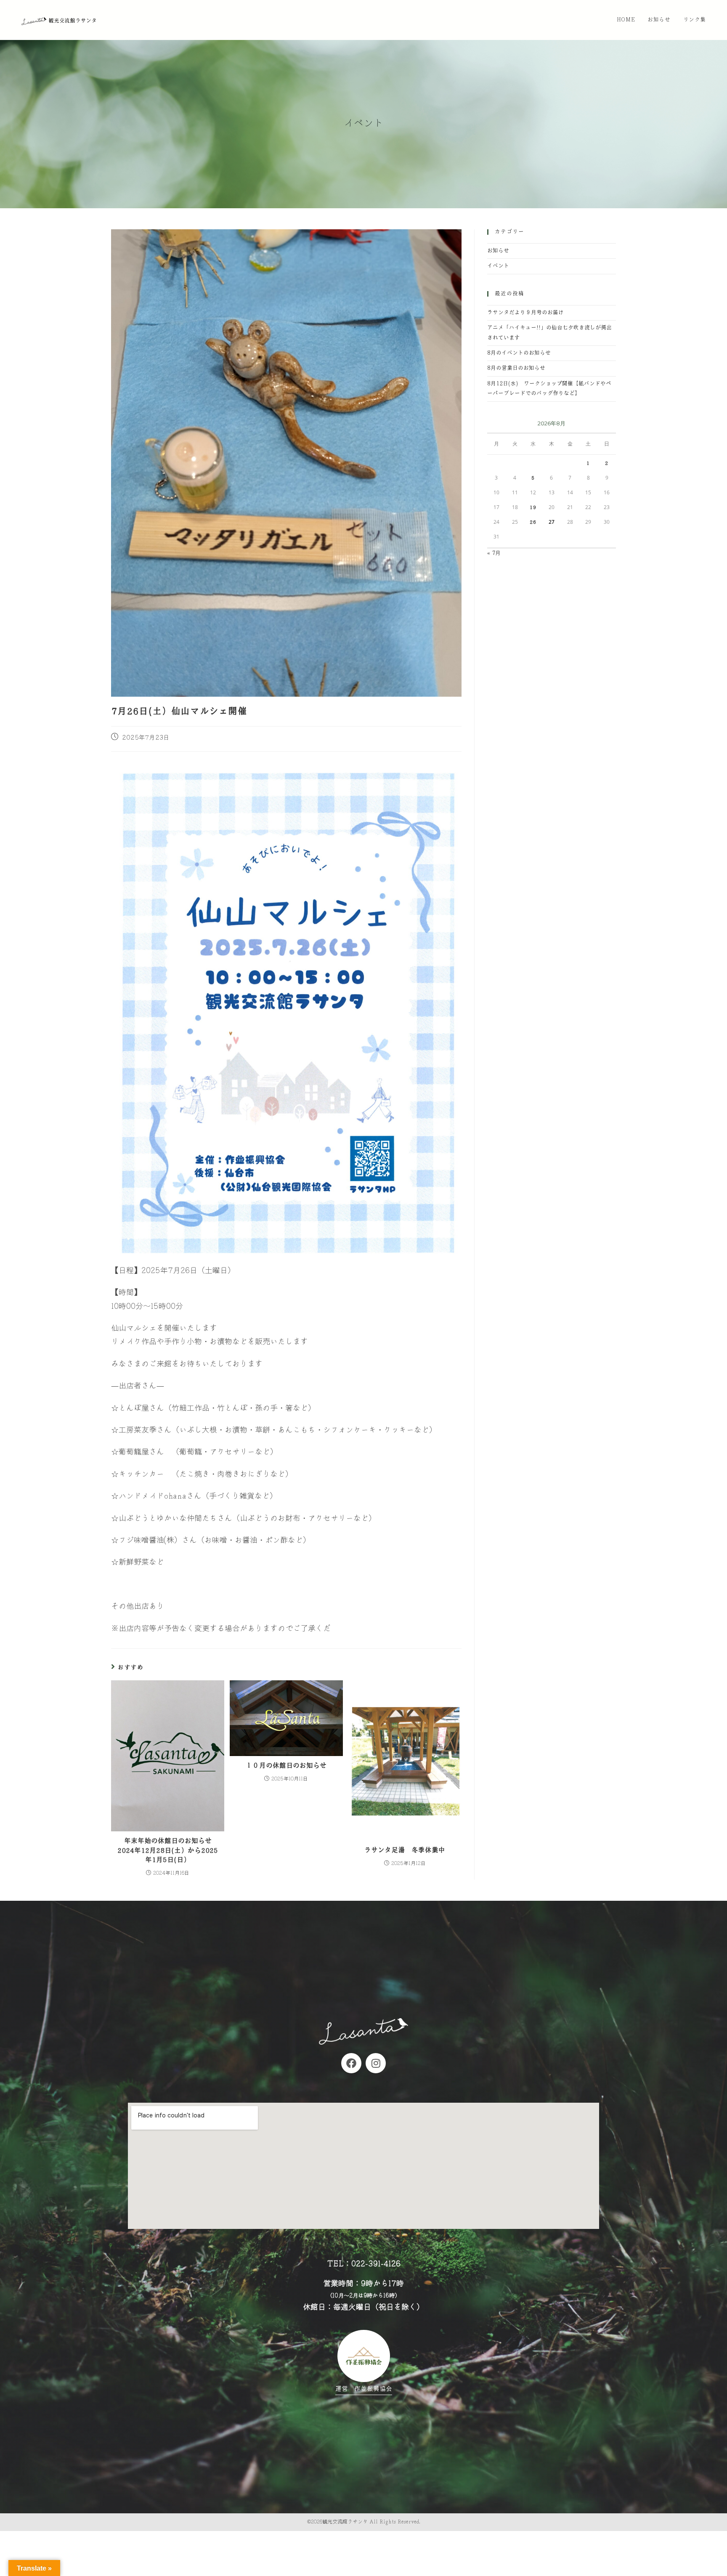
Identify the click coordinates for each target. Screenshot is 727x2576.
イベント (498, 266)
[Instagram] (376, 2063)
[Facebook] (351, 2063)
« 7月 (494, 553)
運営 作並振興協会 (364, 2389)
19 (533, 507)
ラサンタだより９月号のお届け (525, 313)
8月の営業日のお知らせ (516, 368)
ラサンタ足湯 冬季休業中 (405, 1850)
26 (533, 522)
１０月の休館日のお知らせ (286, 1766)
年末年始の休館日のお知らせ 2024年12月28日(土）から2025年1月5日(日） (168, 1850)
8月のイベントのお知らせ (519, 353)
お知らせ (498, 251)
